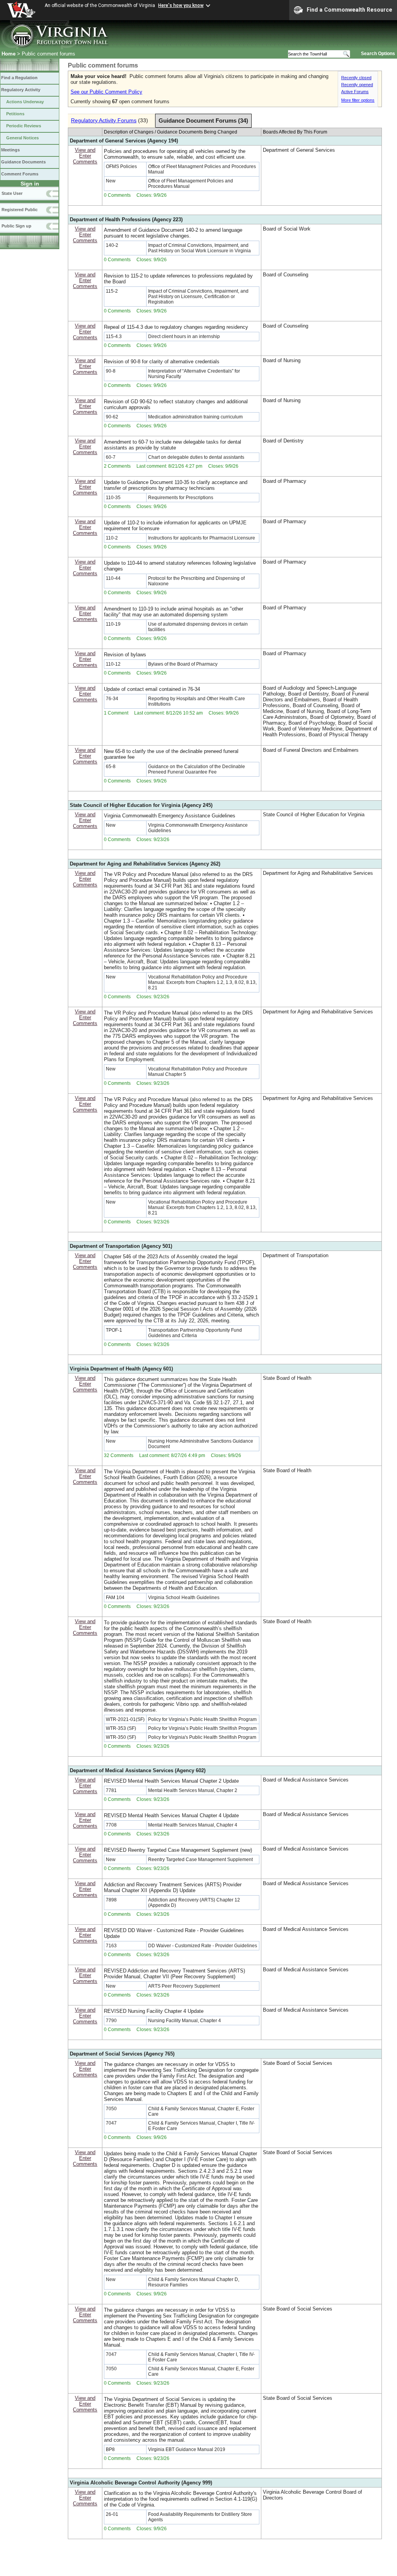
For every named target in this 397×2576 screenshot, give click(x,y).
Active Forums (355, 92)
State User (12, 193)
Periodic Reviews (24, 126)
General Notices (22, 138)
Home (9, 54)
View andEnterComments (85, 156)
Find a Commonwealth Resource (350, 10)
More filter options (358, 100)
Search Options (378, 54)
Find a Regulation (19, 78)
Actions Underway (25, 102)
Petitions (15, 114)
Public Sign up (16, 226)
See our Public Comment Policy (106, 92)
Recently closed (356, 78)
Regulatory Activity (21, 90)
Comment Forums (20, 174)
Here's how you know (181, 5)
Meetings (10, 150)
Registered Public (20, 210)
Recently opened (357, 85)
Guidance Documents (23, 162)
